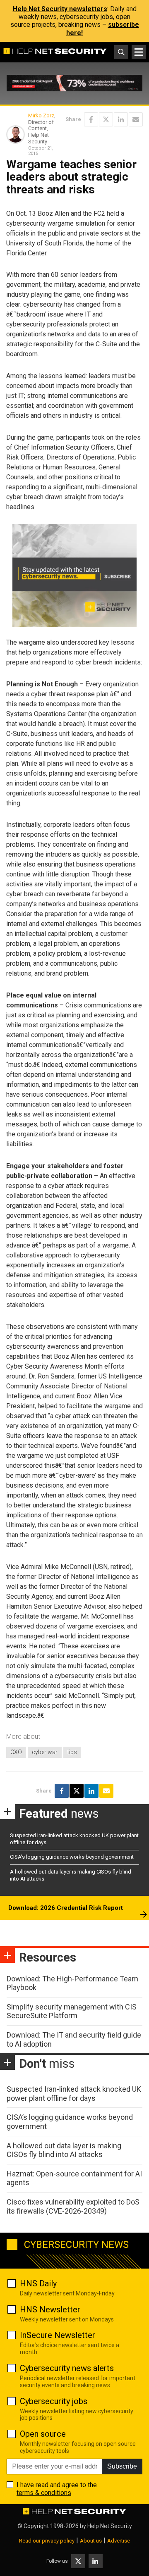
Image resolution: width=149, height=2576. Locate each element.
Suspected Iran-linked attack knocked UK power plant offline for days (74, 2094)
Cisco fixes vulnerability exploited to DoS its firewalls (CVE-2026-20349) (73, 2206)
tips (72, 1752)
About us (91, 2541)
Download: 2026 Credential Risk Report (66, 1908)
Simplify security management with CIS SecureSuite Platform (72, 2011)
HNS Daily (38, 2283)
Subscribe (122, 2466)
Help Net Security (110, 2526)
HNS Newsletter (50, 2309)
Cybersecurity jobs (54, 2401)
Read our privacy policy (47, 2541)
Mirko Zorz (41, 115)
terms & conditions (44, 2493)
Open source (43, 2434)
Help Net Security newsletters (60, 9)
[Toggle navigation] (139, 52)
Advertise (119, 2541)
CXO (16, 1752)
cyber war (45, 1752)
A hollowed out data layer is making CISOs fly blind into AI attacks (64, 2150)
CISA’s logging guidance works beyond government (72, 1857)
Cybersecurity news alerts (67, 2368)
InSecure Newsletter (58, 2335)
